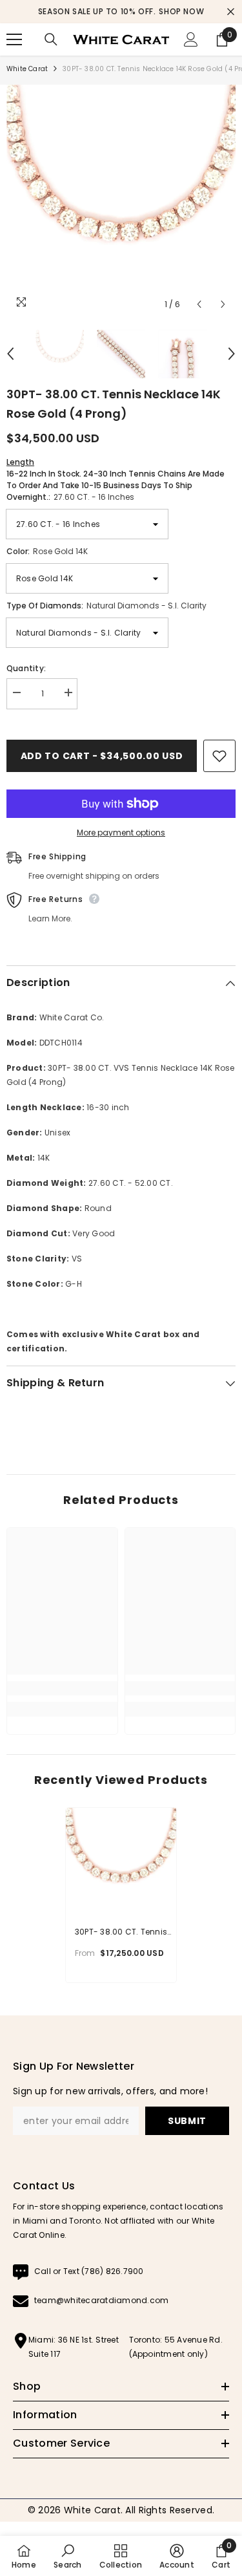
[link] (62, 1688)
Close (231, 12)
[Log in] (191, 39)
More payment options (121, 832)
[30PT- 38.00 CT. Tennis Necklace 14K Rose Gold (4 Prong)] (121, 1863)
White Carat (27, 69)
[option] (121, 12)
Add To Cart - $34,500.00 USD (102, 756)
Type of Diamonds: (106, 606)
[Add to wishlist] (219, 756)
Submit (187, 2121)
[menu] (14, 39)
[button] (199, 304)
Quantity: (26, 668)
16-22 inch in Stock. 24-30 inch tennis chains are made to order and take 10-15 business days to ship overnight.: (116, 479)
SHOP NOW (181, 11)
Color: (47, 551)
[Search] (51, 39)
